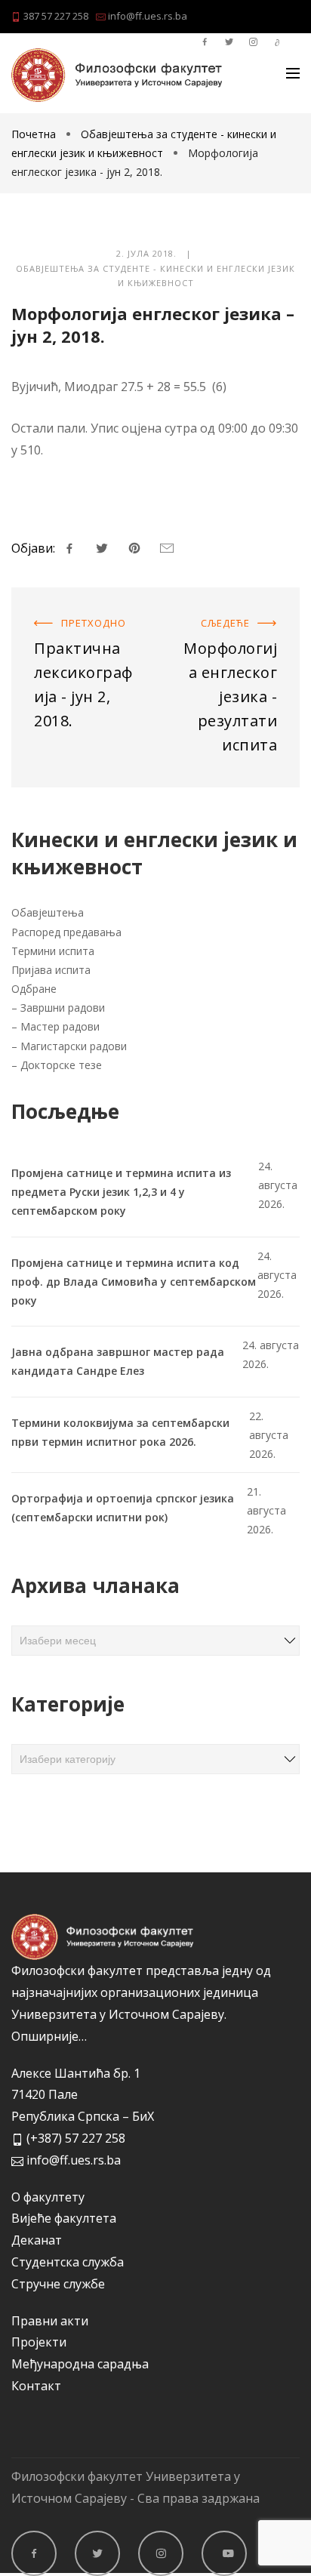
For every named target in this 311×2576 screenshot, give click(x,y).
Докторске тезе (61, 1065)
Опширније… (49, 2036)
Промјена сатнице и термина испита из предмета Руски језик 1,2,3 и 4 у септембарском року (121, 1192)
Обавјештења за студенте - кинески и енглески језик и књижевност (155, 276)
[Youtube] (224, 2553)
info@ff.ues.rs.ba (146, 16)
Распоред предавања (66, 932)
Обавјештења (48, 912)
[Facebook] (34, 2553)
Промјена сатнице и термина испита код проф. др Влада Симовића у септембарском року (134, 1282)
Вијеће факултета (64, 2218)
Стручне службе (58, 2284)
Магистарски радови (74, 1046)
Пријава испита (51, 970)
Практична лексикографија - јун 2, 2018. (78, 627)
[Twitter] (97, 2553)
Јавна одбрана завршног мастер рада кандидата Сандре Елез (118, 1361)
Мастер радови (60, 1026)
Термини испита (53, 951)
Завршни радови (63, 1008)
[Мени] (293, 73)
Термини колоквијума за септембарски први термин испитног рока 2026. (120, 1432)
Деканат (37, 2240)
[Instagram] (161, 2553)
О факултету (48, 2197)
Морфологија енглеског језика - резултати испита (229, 627)
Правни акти (50, 2321)
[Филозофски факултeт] (117, 75)
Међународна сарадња (80, 2364)
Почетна (35, 134)
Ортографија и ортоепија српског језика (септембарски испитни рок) (123, 1508)
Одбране (34, 989)
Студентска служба (68, 2262)
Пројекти (39, 2342)
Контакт (36, 2386)
